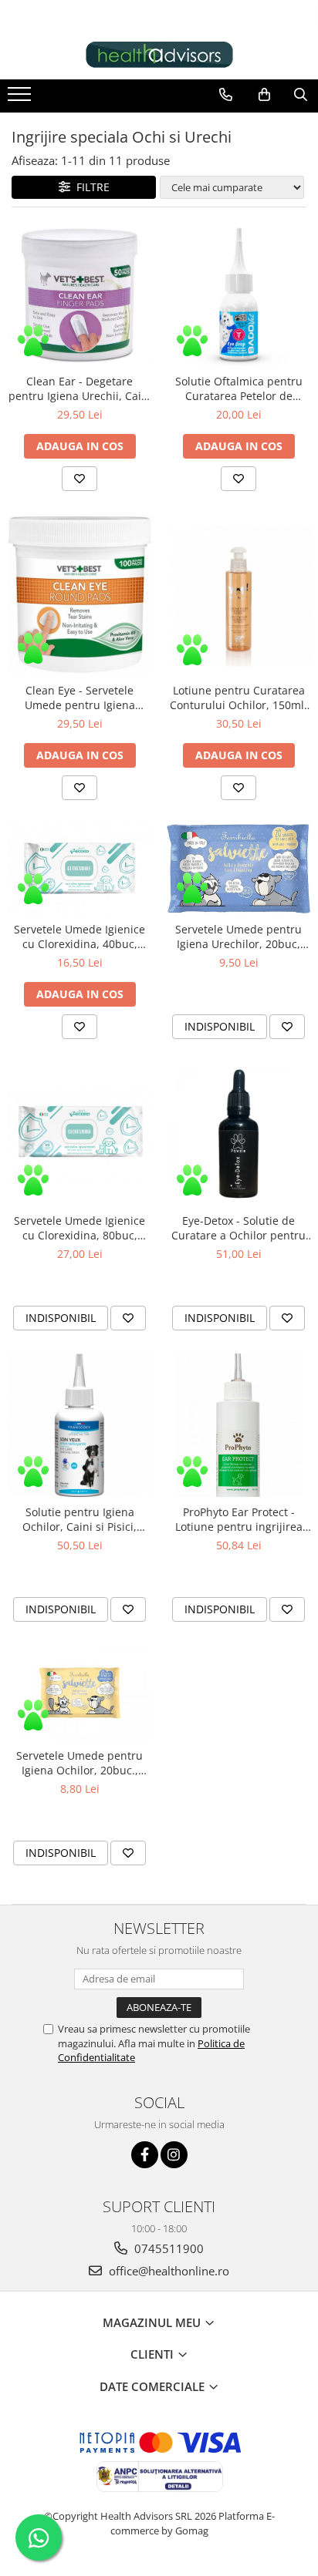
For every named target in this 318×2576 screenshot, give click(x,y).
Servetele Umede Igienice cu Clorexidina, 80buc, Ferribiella (79, 1228)
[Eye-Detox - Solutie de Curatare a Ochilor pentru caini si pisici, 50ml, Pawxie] (238, 1134)
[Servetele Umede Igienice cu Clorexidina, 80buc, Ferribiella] (79, 1134)
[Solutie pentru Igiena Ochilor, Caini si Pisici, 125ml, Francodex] (79, 1425)
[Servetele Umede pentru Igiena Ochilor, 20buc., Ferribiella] (79, 1693)
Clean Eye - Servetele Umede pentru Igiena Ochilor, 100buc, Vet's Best (79, 698)
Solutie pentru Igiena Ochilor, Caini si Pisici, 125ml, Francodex (79, 1519)
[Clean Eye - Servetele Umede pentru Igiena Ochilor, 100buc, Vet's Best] (79, 595)
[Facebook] (145, 2155)
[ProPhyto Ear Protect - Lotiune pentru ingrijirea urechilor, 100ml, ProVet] (238, 1425)
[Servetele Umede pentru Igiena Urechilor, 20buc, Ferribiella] (238, 869)
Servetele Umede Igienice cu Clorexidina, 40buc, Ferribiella (79, 937)
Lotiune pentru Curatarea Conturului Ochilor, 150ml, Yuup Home (238, 698)
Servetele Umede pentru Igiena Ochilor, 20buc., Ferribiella (79, 1763)
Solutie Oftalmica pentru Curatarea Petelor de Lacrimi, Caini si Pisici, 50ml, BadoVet (239, 388)
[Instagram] (174, 2155)
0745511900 (167, 2248)
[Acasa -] (159, 55)
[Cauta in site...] (301, 95)
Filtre (90, 187)
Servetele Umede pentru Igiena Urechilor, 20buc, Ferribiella (238, 937)
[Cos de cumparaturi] (264, 95)
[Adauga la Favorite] (79, 479)
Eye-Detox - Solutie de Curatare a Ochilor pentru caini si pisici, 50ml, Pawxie (239, 1228)
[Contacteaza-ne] (226, 95)
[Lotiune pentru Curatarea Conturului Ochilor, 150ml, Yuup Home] (238, 595)
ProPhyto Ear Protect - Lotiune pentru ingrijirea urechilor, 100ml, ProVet (239, 1519)
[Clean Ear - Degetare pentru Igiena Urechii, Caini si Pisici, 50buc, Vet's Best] (79, 294)
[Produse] (21, 99)
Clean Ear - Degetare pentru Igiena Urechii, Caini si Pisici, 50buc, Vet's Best (80, 388)
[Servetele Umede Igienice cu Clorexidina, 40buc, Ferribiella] (79, 869)
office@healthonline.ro (167, 2271)
